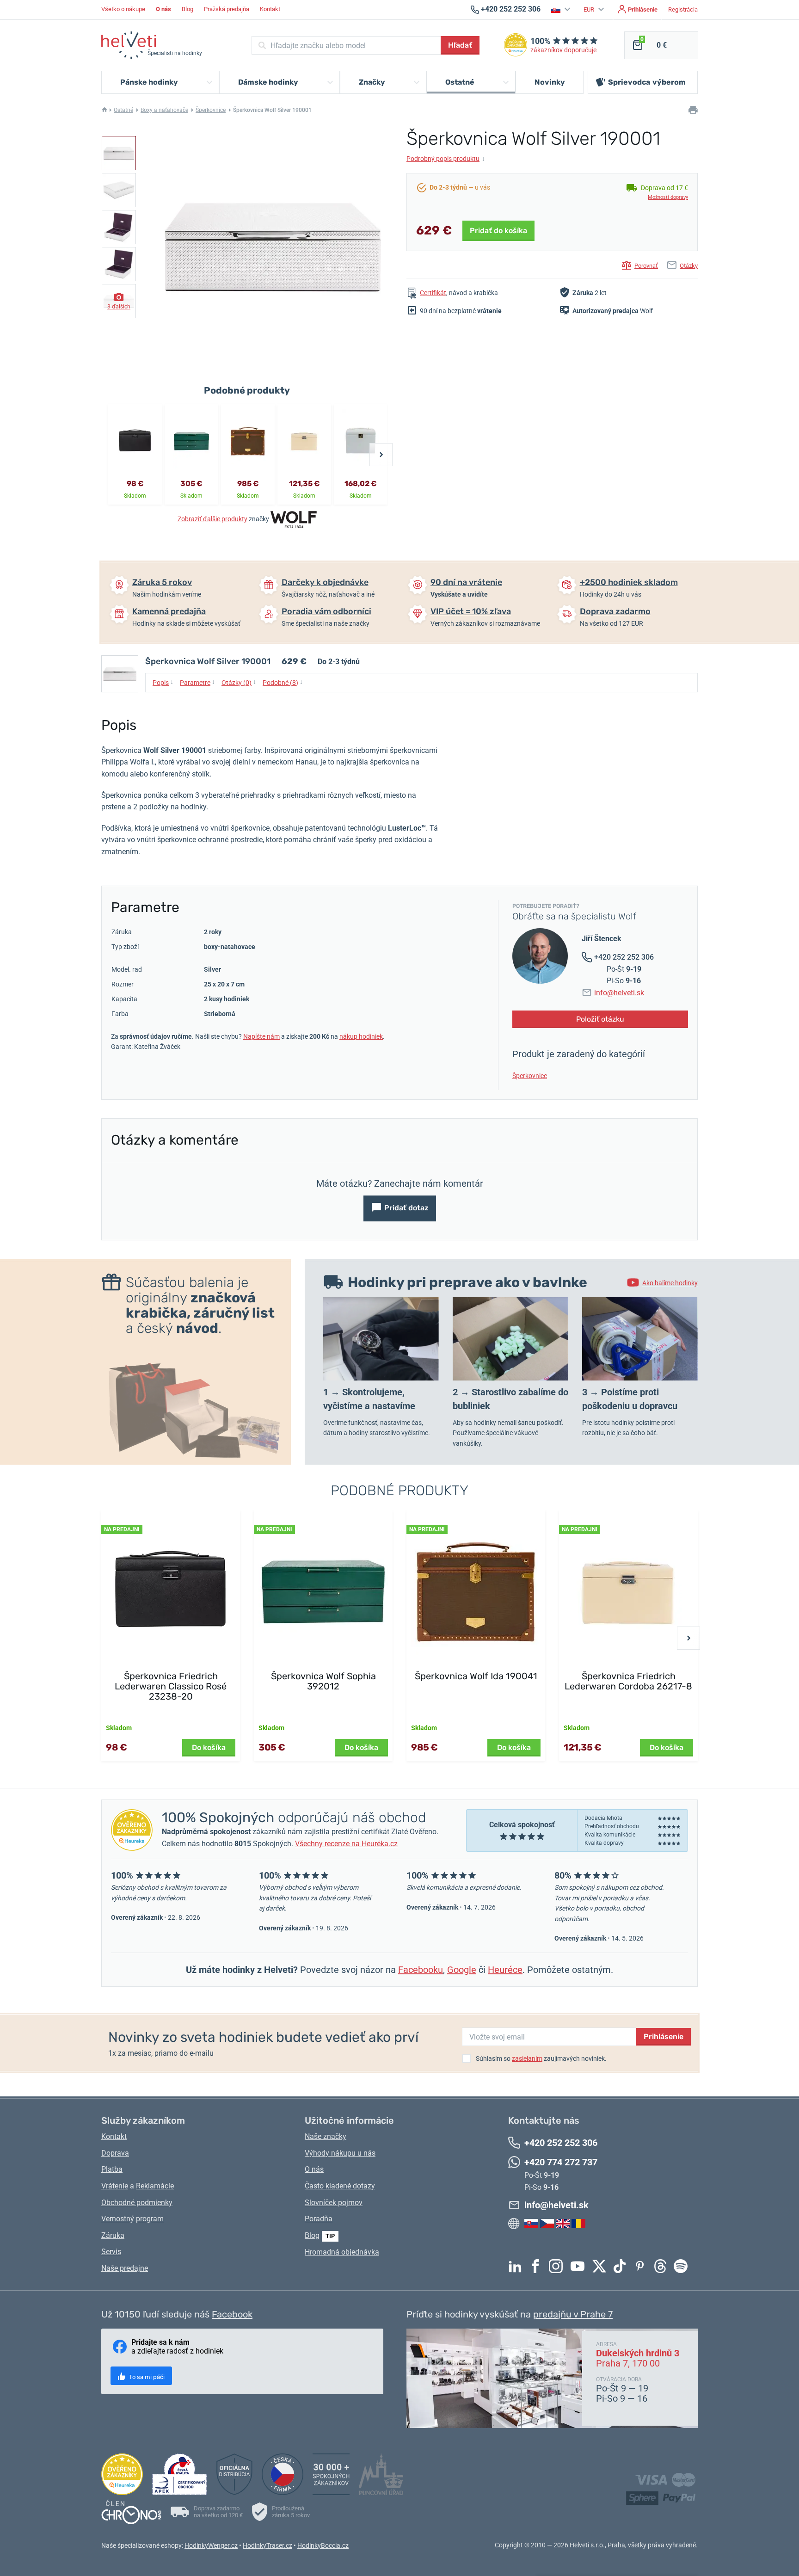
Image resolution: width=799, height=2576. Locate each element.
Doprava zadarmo (615, 611)
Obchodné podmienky (137, 2203)
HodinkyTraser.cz (267, 2545)
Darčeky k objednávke (325, 582)
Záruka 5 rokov (162, 582)
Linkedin (517, 2266)
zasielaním (527, 2058)
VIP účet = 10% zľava (471, 611)
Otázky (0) (239, 682)
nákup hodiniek (361, 1036)
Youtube (580, 2266)
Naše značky (326, 2136)
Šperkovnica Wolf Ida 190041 (476, 1676)
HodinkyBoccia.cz (323, 2545)
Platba (112, 2169)
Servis (111, 2252)
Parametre (197, 682)
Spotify (683, 2266)
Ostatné (123, 110)
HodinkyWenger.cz (211, 2545)
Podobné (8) (283, 682)
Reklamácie (155, 2186)
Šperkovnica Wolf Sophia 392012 (323, 1681)
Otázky (689, 266)
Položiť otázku (600, 1019)
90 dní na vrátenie (466, 582)
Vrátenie (115, 2186)
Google (462, 1970)
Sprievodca (647, 82)
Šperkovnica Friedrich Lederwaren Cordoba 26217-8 (628, 1681)
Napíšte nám (261, 1036)
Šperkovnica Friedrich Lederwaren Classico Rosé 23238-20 (171, 1686)
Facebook (538, 2266)
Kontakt (270, 9)
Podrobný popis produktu (446, 159)
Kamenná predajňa (169, 611)
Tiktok (622, 2266)
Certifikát (433, 293)
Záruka (113, 2235)
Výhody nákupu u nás (340, 2153)
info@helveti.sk (619, 993)
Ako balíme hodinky (670, 1283)
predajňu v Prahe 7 (573, 2314)
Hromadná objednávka (342, 2252)
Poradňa (319, 2219)
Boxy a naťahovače (164, 110)
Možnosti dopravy (668, 197)
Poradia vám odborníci (326, 611)
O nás (314, 2169)
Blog (187, 9)
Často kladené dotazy (340, 2186)
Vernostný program (132, 2219)
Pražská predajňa (227, 9)
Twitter (602, 2266)
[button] (562, 9)
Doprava (115, 2153)
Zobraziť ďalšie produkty (212, 519)
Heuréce (505, 1970)
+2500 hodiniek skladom (629, 582)
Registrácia (683, 9)
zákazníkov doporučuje (563, 50)
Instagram (558, 2266)
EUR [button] (590, 9)
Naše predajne (125, 2268)
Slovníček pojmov (334, 2203)
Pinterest (642, 2266)
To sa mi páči (146, 2377)
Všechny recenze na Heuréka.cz (346, 1844)
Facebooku (421, 1970)
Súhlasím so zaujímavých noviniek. (541, 2058)
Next (381, 455)
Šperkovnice (211, 110)
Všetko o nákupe (123, 9)
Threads (663, 2266)
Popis (163, 682)
